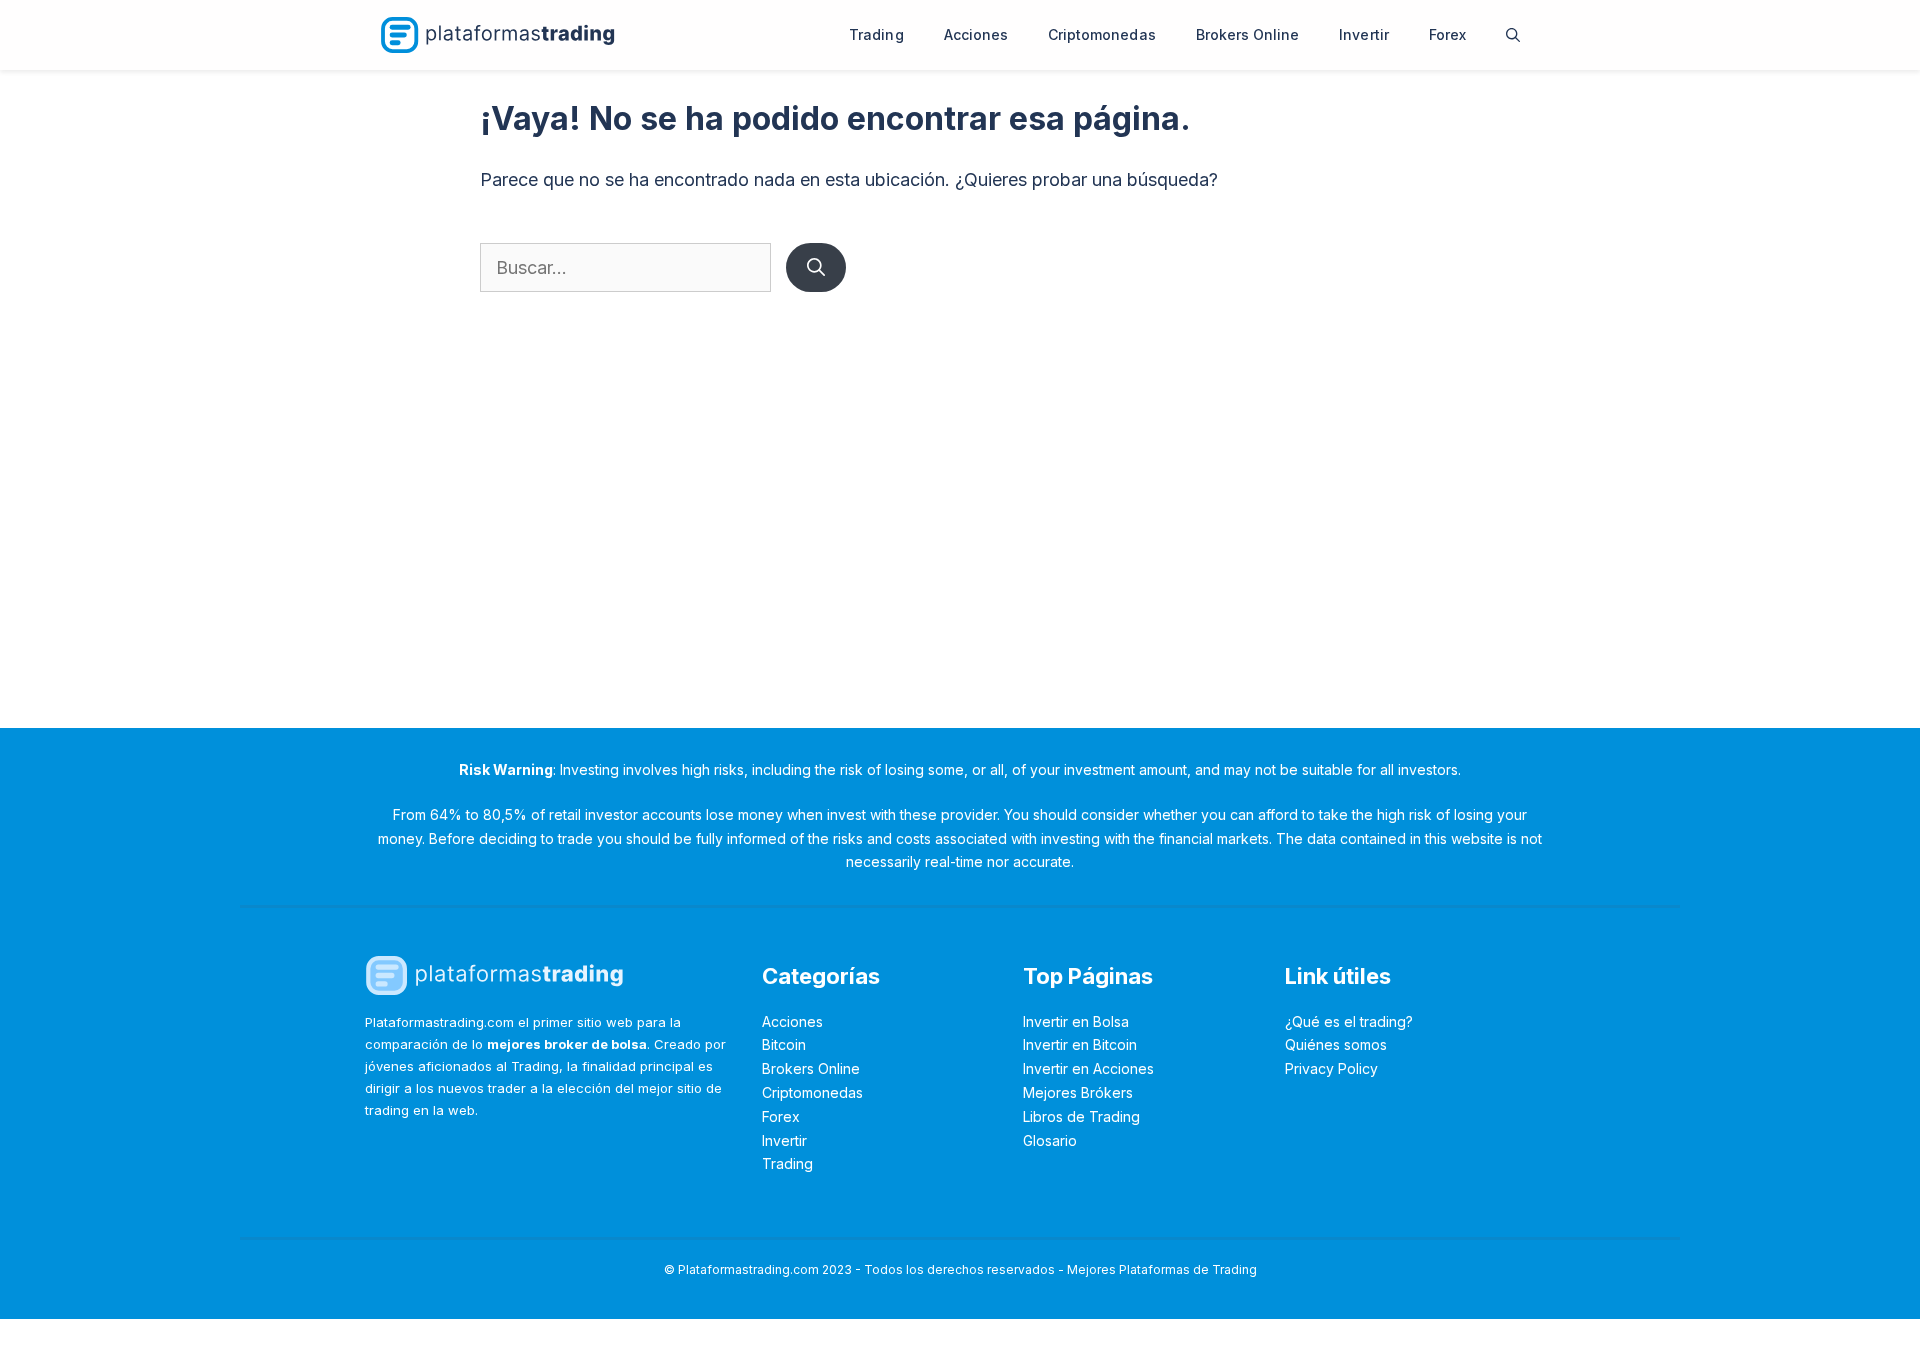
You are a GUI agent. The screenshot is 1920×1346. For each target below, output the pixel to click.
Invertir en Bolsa (1076, 1021)
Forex (1447, 34)
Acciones (976, 34)
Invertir (1363, 34)
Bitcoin (784, 1044)
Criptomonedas (1102, 34)
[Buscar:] (628, 267)
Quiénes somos (1336, 1044)
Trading (876, 34)
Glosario (1050, 1140)
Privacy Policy (1331, 1068)
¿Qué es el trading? (1349, 1021)
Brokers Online (1248, 34)
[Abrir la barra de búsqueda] (1513, 35)
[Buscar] (816, 267)
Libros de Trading (1081, 1116)
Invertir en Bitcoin (1080, 1044)
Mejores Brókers (1078, 1092)
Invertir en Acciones (1088, 1068)
